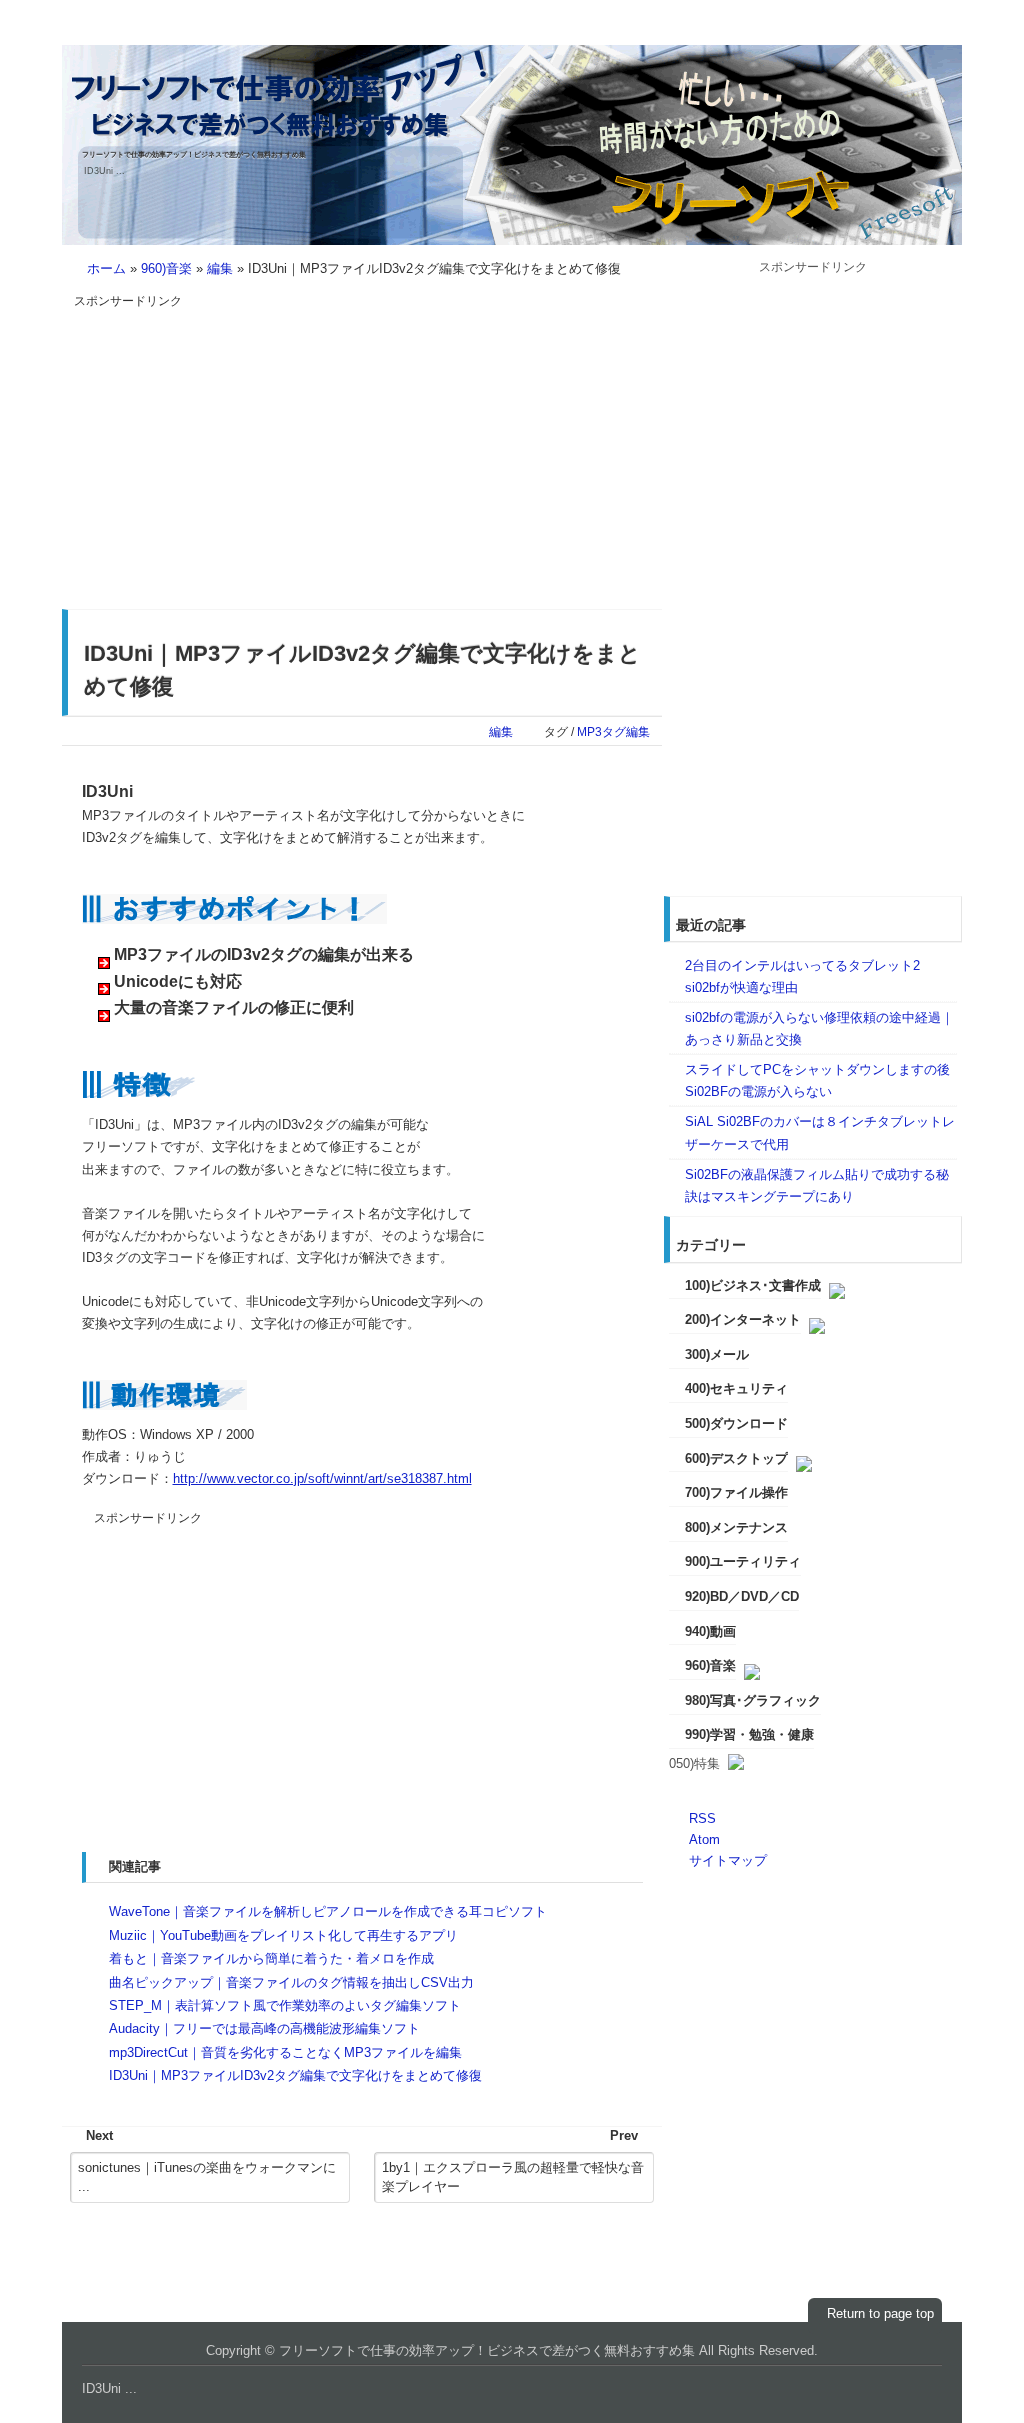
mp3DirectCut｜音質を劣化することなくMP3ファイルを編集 (285, 2052)
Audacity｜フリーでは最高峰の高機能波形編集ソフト (264, 2028)
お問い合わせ (836, 32)
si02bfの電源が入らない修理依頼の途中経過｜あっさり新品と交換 (819, 1028)
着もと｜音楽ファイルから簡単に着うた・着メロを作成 (271, 1958)
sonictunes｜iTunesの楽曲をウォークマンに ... (207, 2177)
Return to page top (880, 2313)
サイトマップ (728, 1860)
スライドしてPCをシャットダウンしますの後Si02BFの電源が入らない (817, 1080)
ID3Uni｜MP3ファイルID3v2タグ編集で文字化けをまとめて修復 (295, 2075)
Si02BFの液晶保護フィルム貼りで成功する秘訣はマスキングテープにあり (817, 1185)
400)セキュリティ (736, 1388)
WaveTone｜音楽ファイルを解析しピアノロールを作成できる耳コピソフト (328, 1911)
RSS (702, 1818)
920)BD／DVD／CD (742, 1596)
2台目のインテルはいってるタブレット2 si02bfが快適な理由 (802, 976)
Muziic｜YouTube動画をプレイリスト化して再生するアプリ (283, 1935)
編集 (220, 268)
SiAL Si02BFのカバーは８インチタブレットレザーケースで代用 (820, 1132)
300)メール (717, 1354)
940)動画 (710, 1631)
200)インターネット (743, 1319)
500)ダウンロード (736, 1423)
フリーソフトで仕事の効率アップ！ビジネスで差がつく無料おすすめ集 (194, 154)
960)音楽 (166, 268)
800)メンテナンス (736, 1527)
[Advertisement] (242, 451)
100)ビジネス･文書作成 (753, 1285)
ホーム (106, 268)
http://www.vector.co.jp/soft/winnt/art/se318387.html (322, 1478)
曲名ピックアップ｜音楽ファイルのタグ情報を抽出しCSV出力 (291, 1982)
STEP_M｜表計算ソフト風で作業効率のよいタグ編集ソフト (285, 2005)
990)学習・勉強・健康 (749, 1734)
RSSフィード (917, 32)
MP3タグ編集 (613, 731)
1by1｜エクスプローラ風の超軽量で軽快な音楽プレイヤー (513, 2177)
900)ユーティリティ (743, 1561)
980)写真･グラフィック (753, 1700)
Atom (704, 1839)
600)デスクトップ (736, 1458)
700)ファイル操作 (736, 1492)
